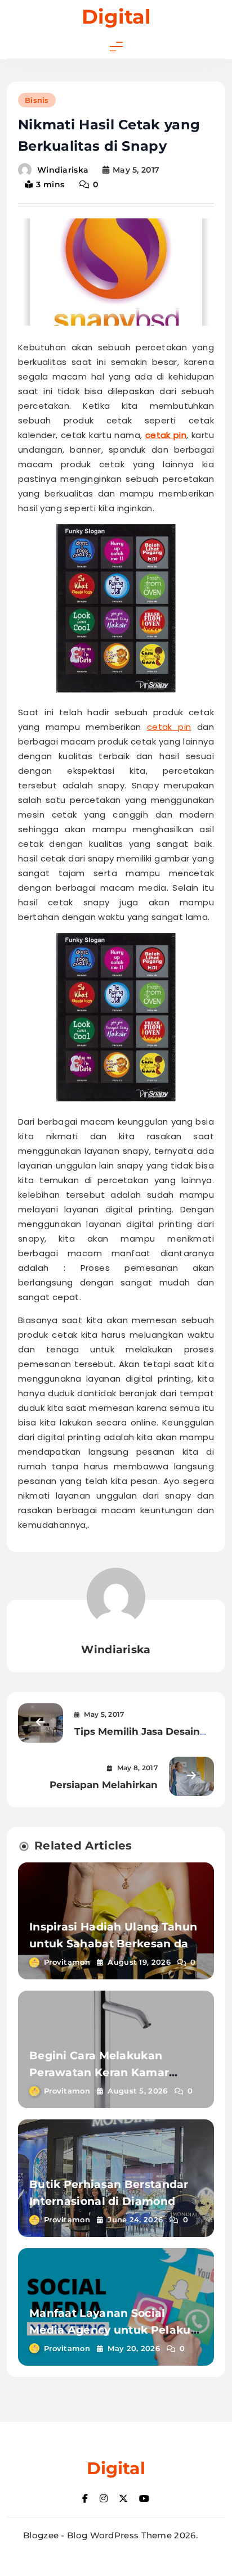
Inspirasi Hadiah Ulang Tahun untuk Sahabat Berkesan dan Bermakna (113, 1944)
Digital (116, 17)
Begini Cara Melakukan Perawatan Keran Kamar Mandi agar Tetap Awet (99, 2072)
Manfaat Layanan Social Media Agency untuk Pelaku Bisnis (110, 2330)
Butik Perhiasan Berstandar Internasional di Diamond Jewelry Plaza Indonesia (109, 2201)
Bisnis (37, 100)
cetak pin (166, 435)
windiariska (63, 170)
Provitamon (67, 1962)
